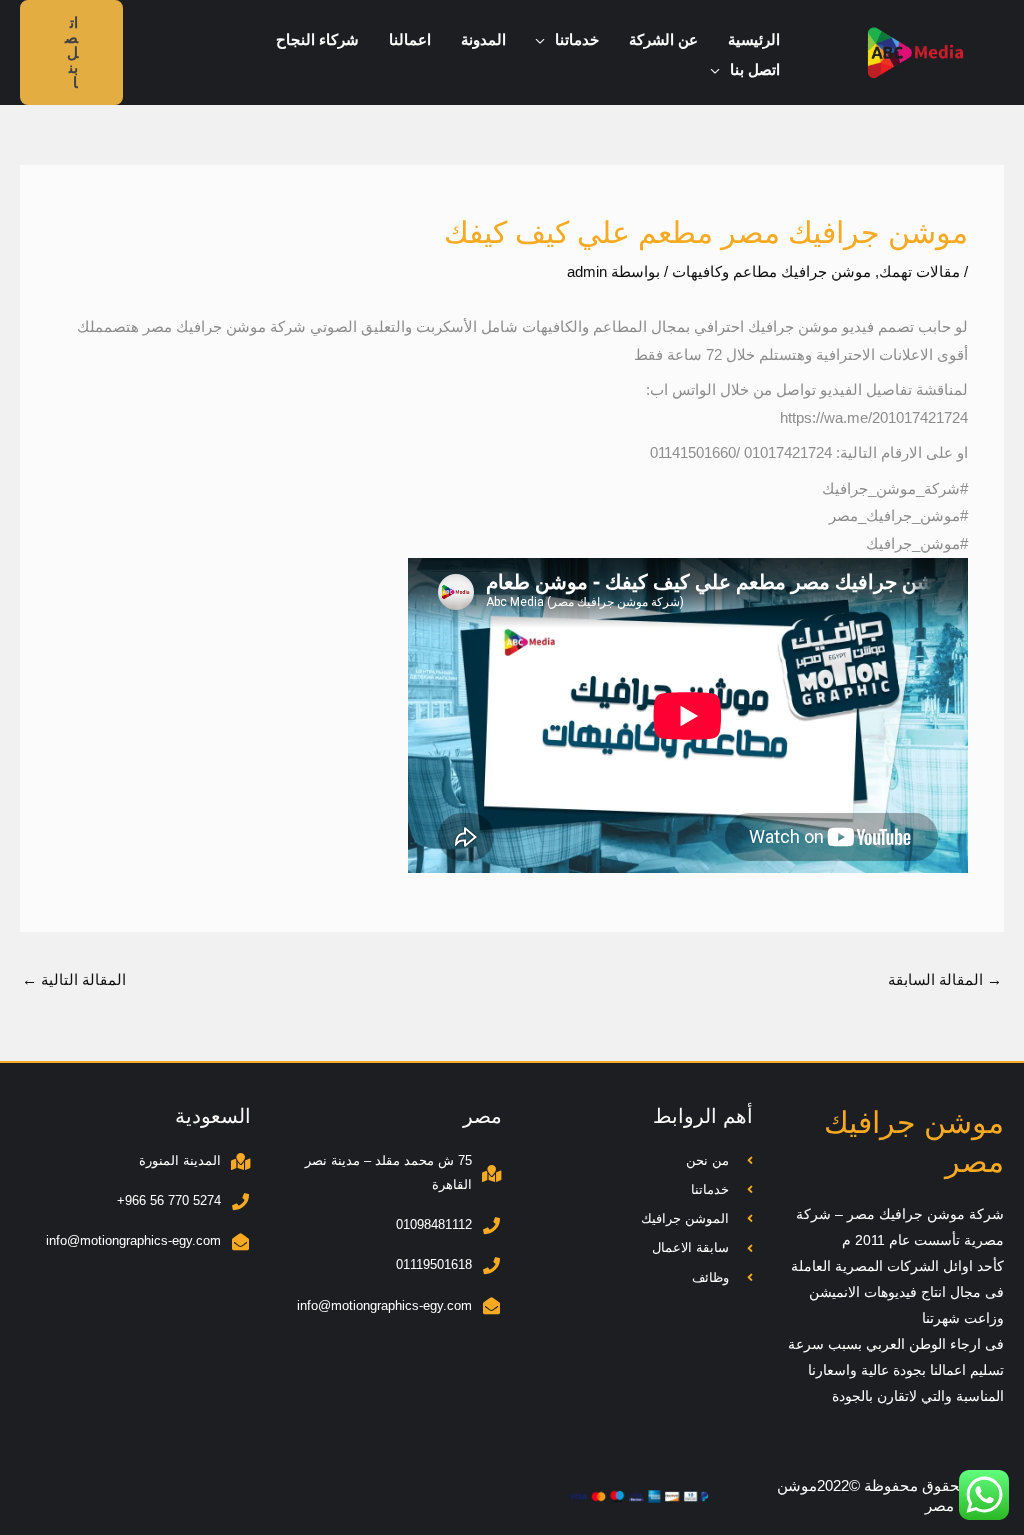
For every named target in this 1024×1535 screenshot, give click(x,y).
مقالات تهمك (919, 271)
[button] (545, 40)
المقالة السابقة (945, 979)
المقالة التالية (74, 979)
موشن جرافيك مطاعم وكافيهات (771, 271)
